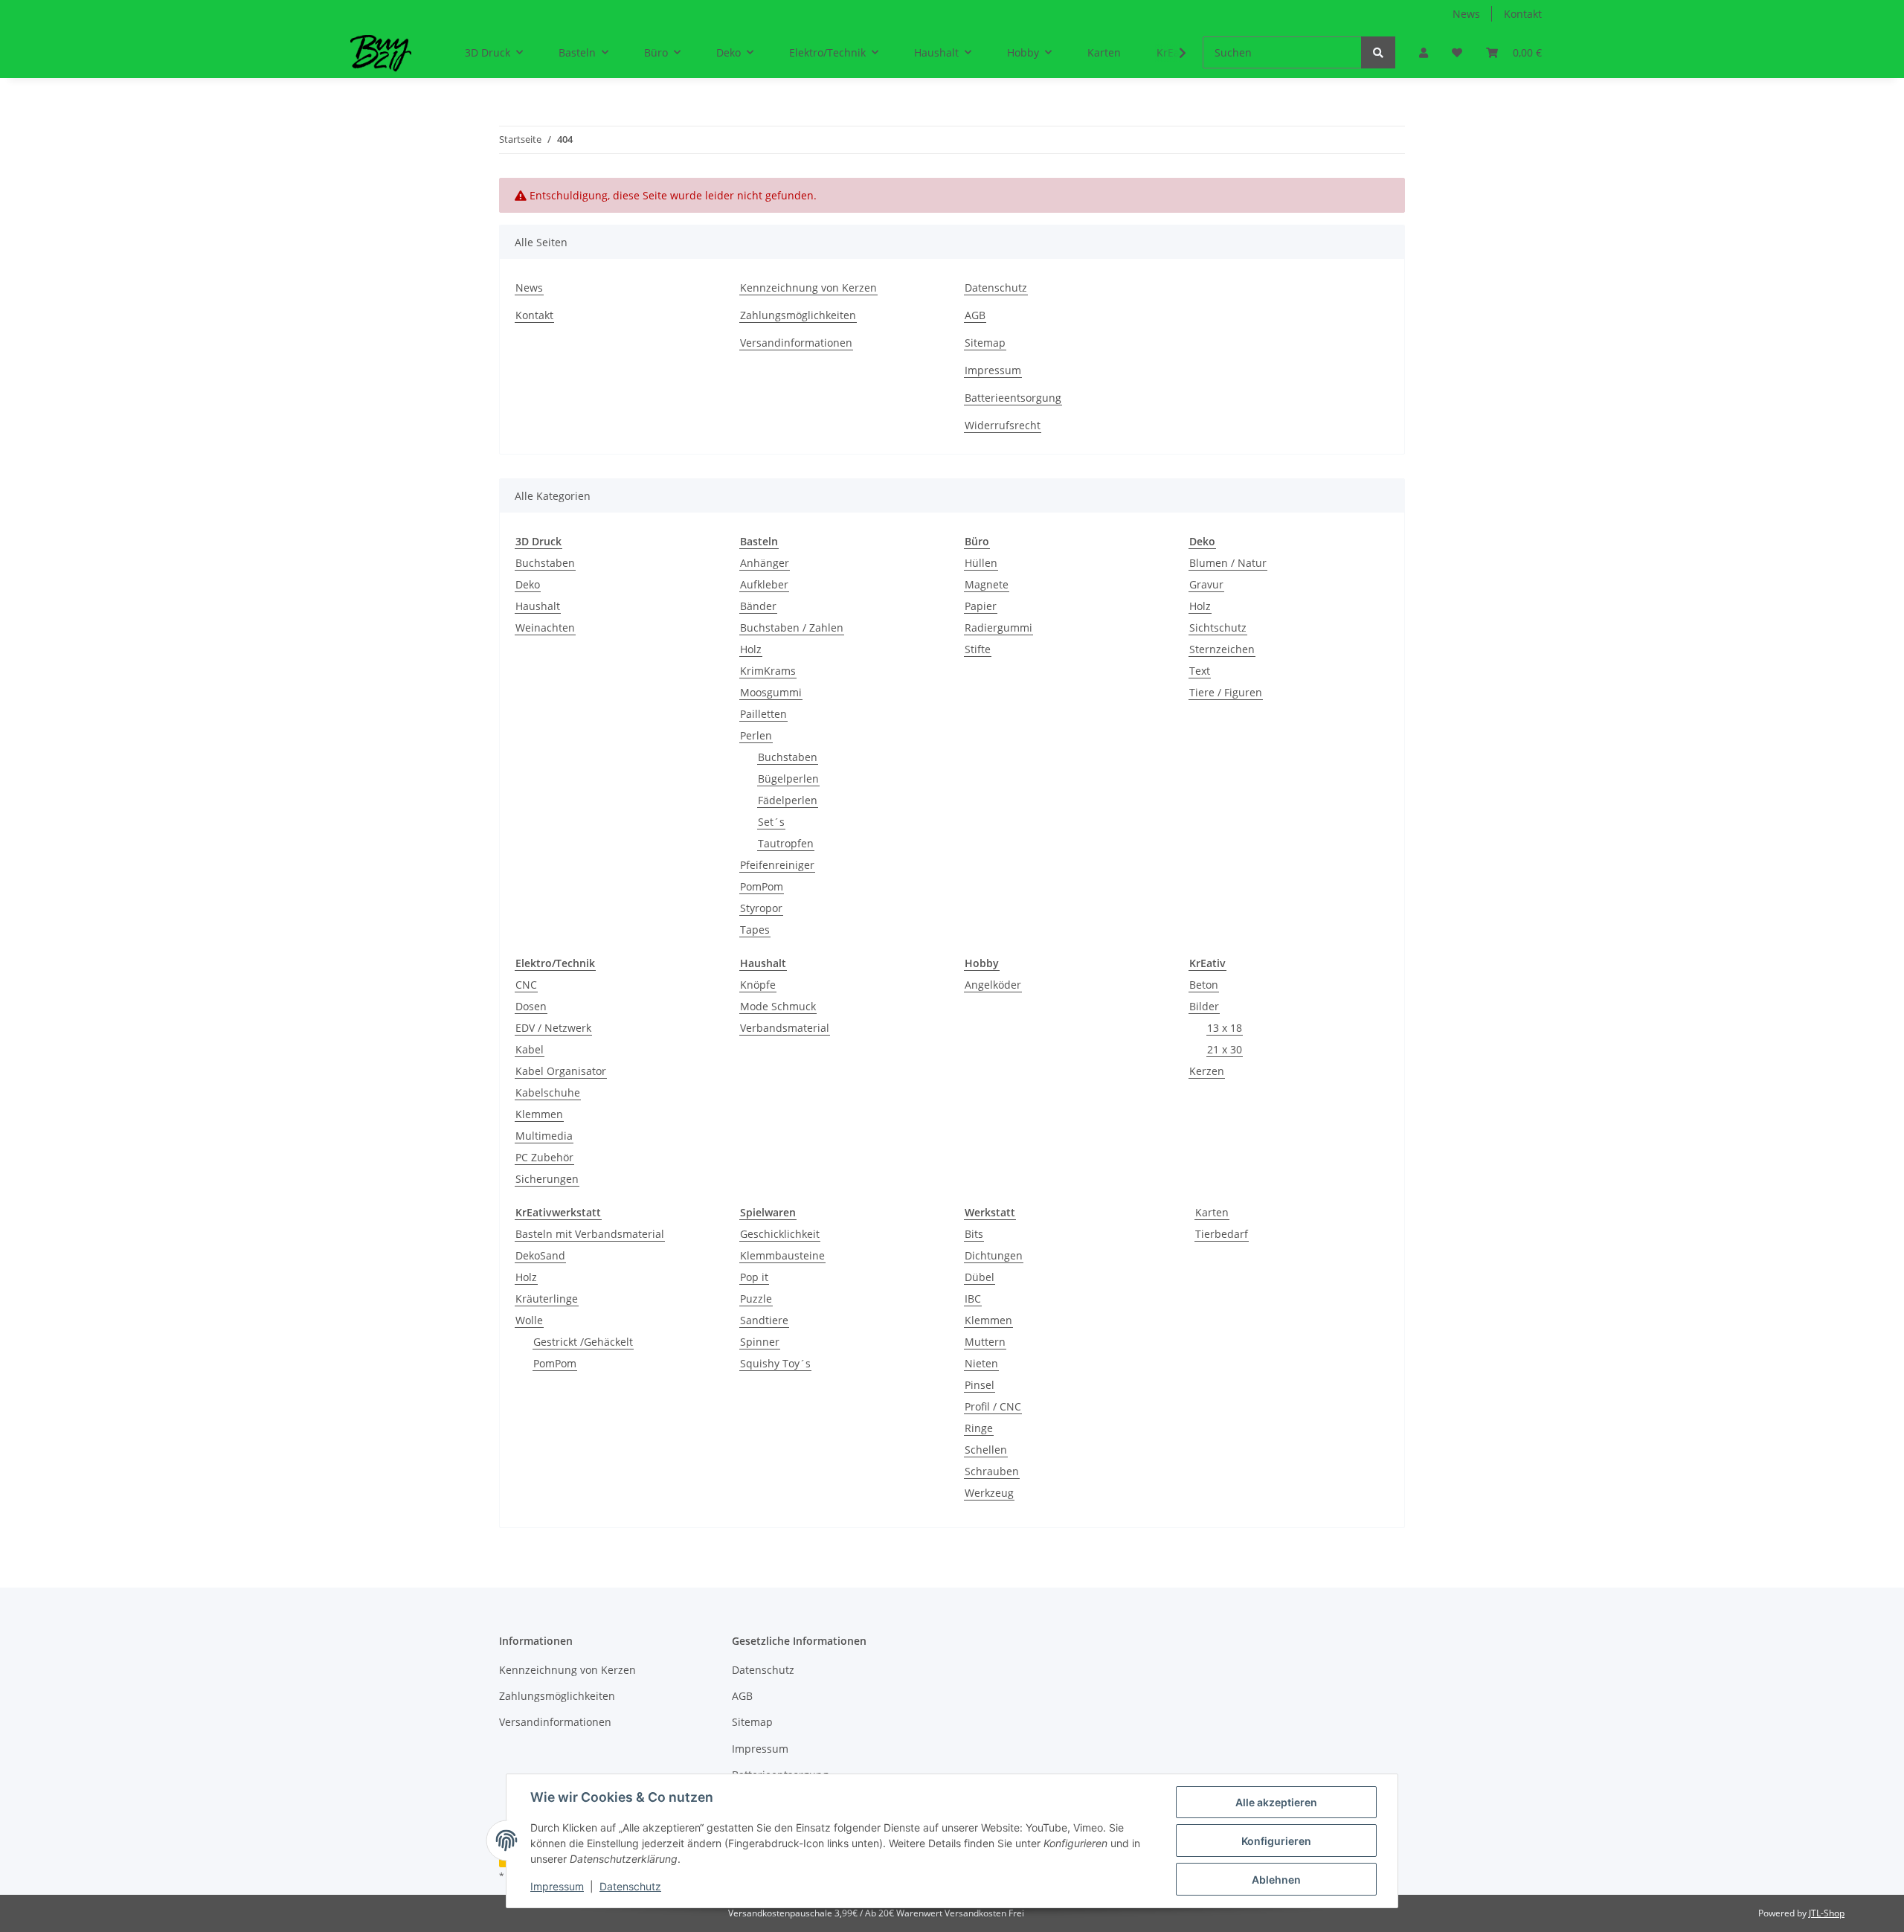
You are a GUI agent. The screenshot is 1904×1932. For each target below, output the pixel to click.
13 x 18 (1225, 1028)
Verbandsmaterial (785, 1028)
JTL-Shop (1827, 1913)
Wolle (529, 1320)
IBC (973, 1299)
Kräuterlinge (547, 1299)
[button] (1424, 52)
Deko (528, 584)
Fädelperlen (788, 800)
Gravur (1206, 584)
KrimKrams (768, 671)
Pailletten (763, 714)
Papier (981, 606)
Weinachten (545, 628)
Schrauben (992, 1471)
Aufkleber (764, 584)
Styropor (761, 908)
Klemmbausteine (782, 1255)
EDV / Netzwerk (553, 1028)
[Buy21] (381, 53)
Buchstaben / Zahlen (792, 628)
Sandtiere (764, 1320)
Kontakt (1523, 14)
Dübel (980, 1277)
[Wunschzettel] (1457, 52)
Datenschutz (996, 288)
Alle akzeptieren (1276, 1802)
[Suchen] (1378, 52)
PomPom (762, 886)
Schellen (986, 1450)
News (1466, 14)
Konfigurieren (1276, 1841)
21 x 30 (1225, 1049)
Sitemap (985, 343)
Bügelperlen (788, 779)
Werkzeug (989, 1493)
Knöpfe (758, 985)
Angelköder (993, 985)
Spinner (760, 1342)
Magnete (987, 584)
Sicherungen (547, 1179)
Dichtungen (994, 1255)
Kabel (530, 1049)
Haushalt (538, 606)
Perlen (756, 735)
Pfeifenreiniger (777, 865)
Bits (974, 1234)
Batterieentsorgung (1013, 398)
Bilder (1204, 1006)
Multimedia (544, 1136)
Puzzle (756, 1299)
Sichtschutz (1218, 628)
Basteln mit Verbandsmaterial (590, 1234)
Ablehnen (1276, 1880)
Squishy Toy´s (775, 1363)
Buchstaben (545, 563)
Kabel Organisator (561, 1071)
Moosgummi (771, 692)
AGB (975, 315)
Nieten (981, 1363)
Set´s (771, 822)
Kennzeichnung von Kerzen (808, 288)
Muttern (985, 1342)
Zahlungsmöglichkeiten (798, 315)
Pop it (754, 1277)
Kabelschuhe (548, 1092)
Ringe (979, 1428)
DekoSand (540, 1255)
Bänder (758, 606)
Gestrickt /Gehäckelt (583, 1342)
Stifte (978, 649)
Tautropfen (786, 843)
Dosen (531, 1006)
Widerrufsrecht (1003, 425)
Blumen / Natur (1228, 563)
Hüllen (981, 563)
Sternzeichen (1222, 649)
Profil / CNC (993, 1406)
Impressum (993, 370)
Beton (1204, 985)
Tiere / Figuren (1226, 692)
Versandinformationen (796, 343)
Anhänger (765, 563)
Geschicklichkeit (780, 1234)
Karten (1212, 1212)
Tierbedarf (1222, 1234)
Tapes (755, 930)
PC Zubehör (544, 1157)
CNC (526, 985)
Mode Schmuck (778, 1006)
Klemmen (539, 1114)
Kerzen (1207, 1071)
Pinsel (980, 1385)
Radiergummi (998, 628)
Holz (751, 649)
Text (1200, 671)
